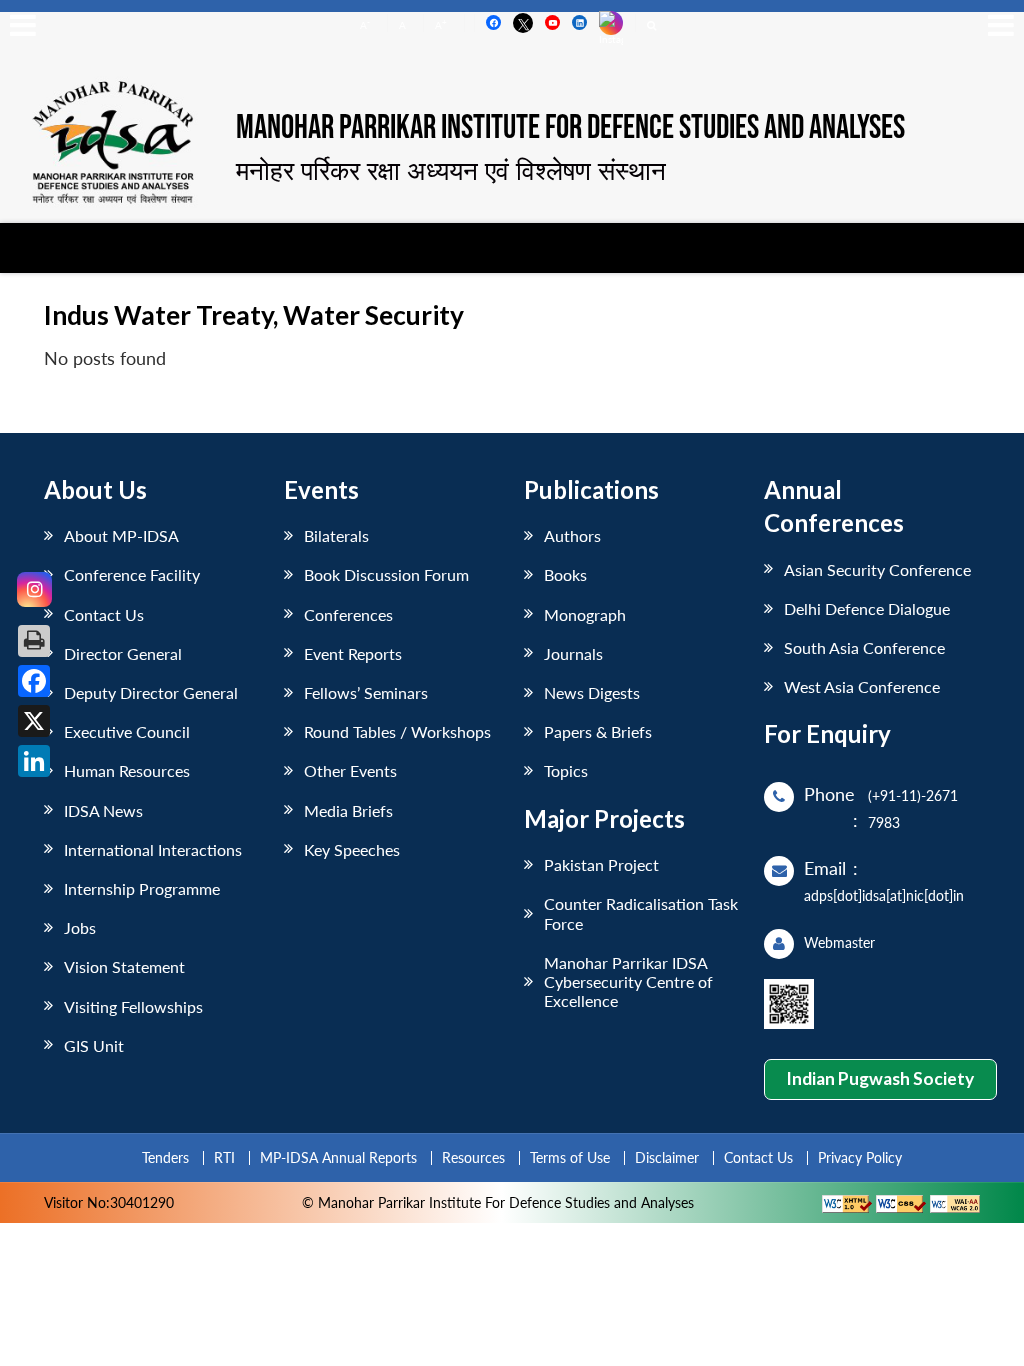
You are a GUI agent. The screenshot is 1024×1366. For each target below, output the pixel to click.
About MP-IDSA (121, 535)
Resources (473, 1157)
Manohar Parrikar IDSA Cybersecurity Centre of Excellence (628, 981)
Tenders (165, 1157)
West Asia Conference (862, 686)
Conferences (348, 614)
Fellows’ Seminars (366, 692)
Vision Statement (124, 966)
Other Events (350, 770)
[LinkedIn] (34, 761)
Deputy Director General (151, 692)
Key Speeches (352, 849)
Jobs (80, 927)
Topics (566, 770)
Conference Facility (132, 574)
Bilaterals (336, 535)
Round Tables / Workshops (397, 731)
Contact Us (104, 614)
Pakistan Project (601, 864)
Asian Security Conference (877, 569)
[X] (34, 721)
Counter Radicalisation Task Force (641, 913)
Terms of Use (570, 1157)
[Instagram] (34, 589)
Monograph (585, 614)
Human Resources (127, 770)
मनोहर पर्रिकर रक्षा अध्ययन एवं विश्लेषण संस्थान (451, 170)
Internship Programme (142, 888)
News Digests (592, 692)
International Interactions (153, 849)
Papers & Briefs (598, 731)
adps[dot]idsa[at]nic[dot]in (884, 895)
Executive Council (127, 731)
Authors (572, 535)
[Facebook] (34, 681)
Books (565, 574)
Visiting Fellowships (133, 1006)
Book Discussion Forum (386, 574)
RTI (224, 1157)
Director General (123, 653)
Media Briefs (348, 810)
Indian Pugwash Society (880, 1078)
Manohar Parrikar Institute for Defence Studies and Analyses (570, 129)
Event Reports (353, 653)
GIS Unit (94, 1045)
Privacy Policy (860, 1157)
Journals (573, 653)
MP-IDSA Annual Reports (338, 1157)
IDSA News (103, 810)
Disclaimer (667, 1157)
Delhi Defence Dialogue (867, 608)
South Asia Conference (864, 647)
